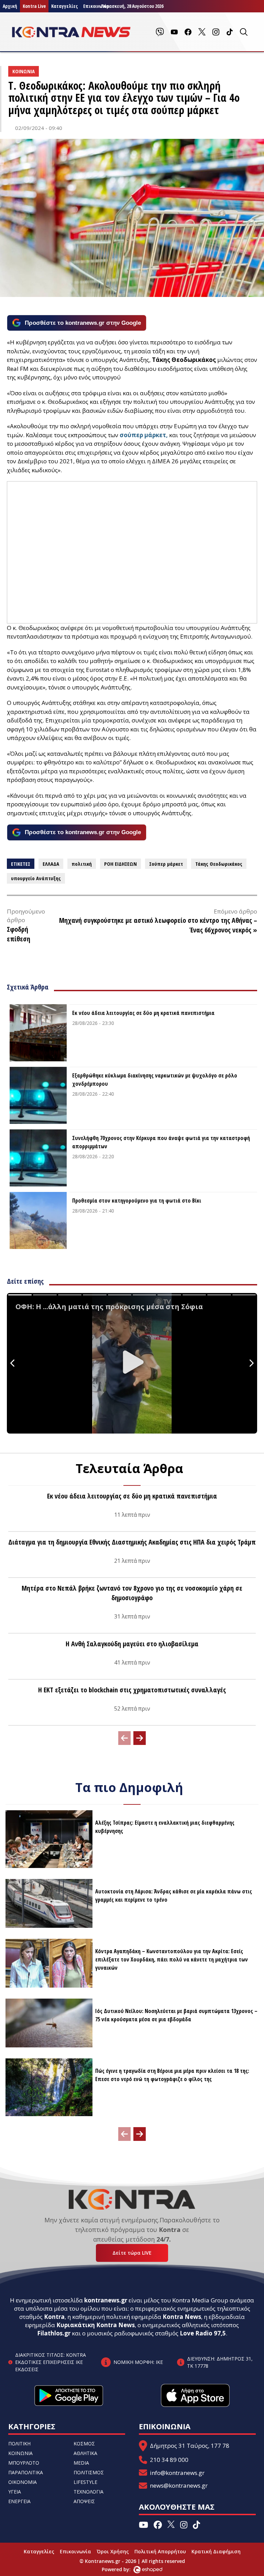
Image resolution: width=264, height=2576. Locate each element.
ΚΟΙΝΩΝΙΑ (20, 2453)
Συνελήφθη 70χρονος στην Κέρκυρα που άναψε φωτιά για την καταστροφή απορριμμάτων (161, 1142)
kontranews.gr (106, 2300)
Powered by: (123, 2569)
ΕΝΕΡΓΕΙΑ (19, 2501)
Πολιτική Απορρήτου (160, 2551)
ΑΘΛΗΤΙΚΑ (85, 2453)
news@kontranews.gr (179, 2485)
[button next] (140, 1738)
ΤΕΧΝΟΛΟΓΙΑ (89, 2492)
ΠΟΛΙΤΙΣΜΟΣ (89, 2472)
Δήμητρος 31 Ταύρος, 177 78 (190, 2446)
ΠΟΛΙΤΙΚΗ (19, 2444)
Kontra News (182, 2317)
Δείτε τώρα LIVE (132, 2253)
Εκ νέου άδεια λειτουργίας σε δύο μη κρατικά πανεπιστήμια (143, 1013)
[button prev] (124, 1738)
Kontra (54, 2317)
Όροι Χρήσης (113, 2551)
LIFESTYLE (85, 2482)
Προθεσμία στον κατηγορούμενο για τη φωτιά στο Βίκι (137, 1201)
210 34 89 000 (169, 2460)
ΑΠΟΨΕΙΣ (84, 2501)
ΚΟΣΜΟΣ (84, 2444)
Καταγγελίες (64, 6)
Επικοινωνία (75, 2551)
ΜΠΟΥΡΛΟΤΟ (24, 2463)
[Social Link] (160, 32)
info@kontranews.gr (177, 2473)
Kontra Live (34, 6)
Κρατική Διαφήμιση (216, 2551)
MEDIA (81, 2463)
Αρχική (10, 6)
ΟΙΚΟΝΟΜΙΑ (23, 2482)
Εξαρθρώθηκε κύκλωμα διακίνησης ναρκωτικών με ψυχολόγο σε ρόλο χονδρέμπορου (155, 1080)
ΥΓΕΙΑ (15, 2492)
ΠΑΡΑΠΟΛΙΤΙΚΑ (26, 2472)
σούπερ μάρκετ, (144, 435)
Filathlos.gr (54, 2333)
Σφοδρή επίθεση (19, 934)
